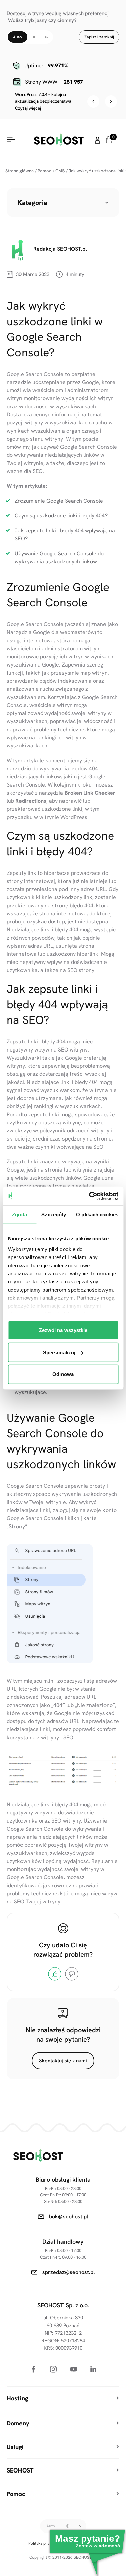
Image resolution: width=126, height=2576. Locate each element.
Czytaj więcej (28, 108)
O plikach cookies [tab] (97, 1215)
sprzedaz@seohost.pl (69, 2272)
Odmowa (63, 1374)
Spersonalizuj (59, 1352)
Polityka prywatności (47, 2543)
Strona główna (19, 171)
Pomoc (45, 171)
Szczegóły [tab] (54, 1215)
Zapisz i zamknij (99, 37)
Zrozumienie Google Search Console (59, 501)
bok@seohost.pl (69, 2216)
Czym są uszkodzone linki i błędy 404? (61, 516)
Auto (17, 37)
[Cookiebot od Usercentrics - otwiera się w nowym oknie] (90, 1196)
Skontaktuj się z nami (63, 2061)
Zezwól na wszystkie (63, 1330)
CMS (60, 171)
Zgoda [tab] (20, 1215)
